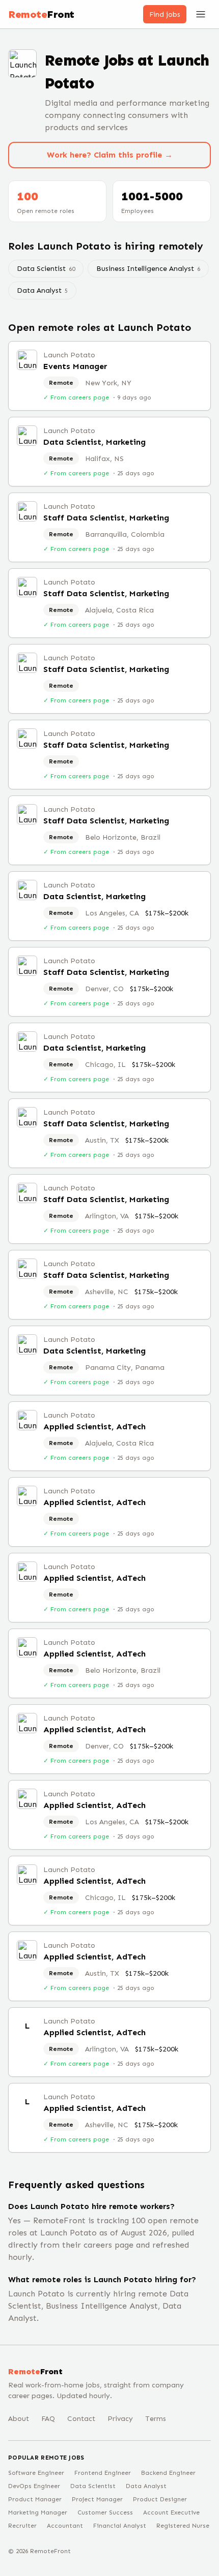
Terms (156, 2419)
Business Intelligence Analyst (148, 269)
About (19, 2419)
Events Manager (75, 366)
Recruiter (22, 2526)
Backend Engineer (168, 2473)
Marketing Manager (38, 2512)
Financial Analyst (120, 2526)
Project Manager (97, 2499)
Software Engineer (36, 2473)
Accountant (65, 2526)
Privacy (120, 2419)
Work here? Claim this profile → (110, 155)
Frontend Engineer (103, 2473)
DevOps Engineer (34, 2486)
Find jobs (165, 14)
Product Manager (35, 2499)
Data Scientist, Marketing (94, 442)
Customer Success (105, 2512)
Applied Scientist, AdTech (94, 1427)
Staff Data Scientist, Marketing (106, 518)
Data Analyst (42, 290)
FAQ (48, 2419)
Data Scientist (46, 269)
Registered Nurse (183, 2526)
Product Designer (160, 2499)
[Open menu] (201, 14)
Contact (81, 2419)
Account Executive (171, 2512)
